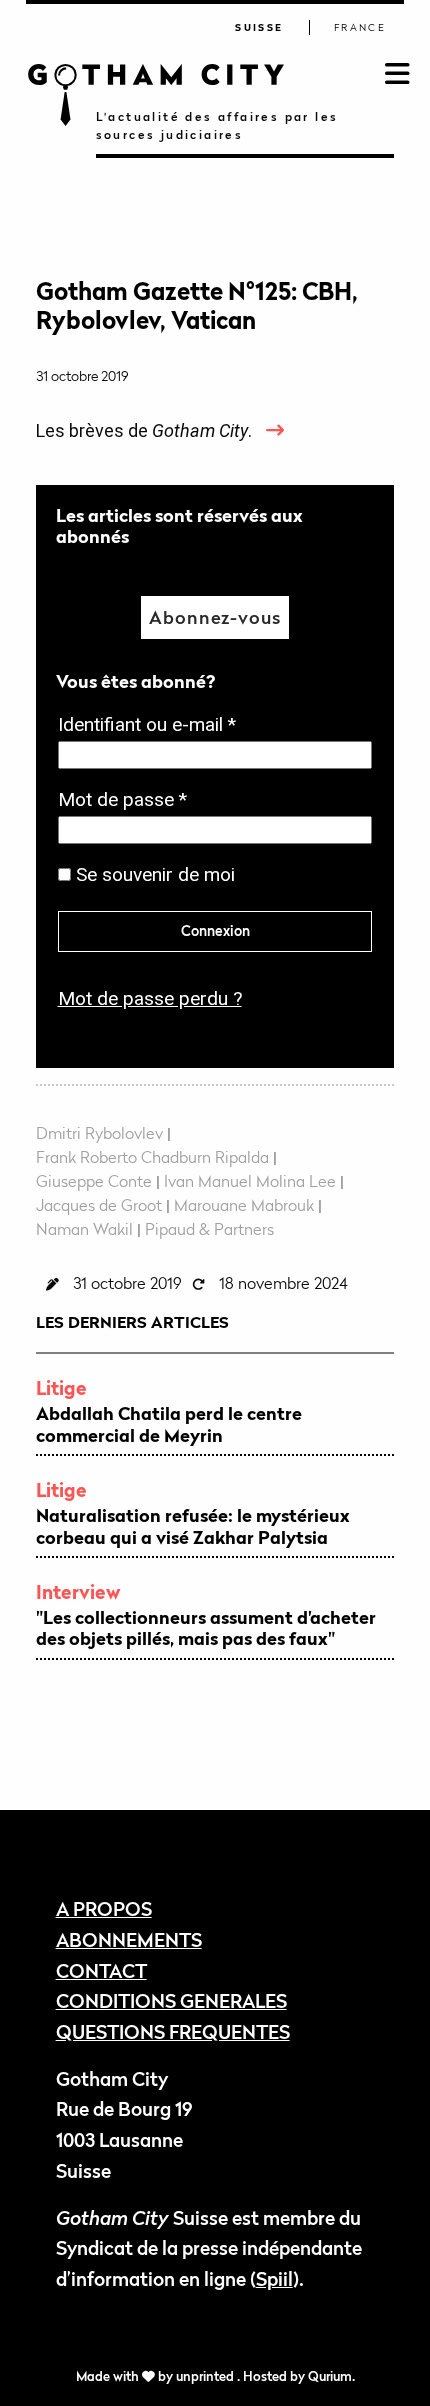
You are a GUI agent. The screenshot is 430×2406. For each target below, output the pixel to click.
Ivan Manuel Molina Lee (250, 1181)
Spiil (274, 2278)
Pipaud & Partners (209, 1229)
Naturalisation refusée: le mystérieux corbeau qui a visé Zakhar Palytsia (193, 1526)
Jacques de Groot (99, 1205)
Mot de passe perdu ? (150, 998)
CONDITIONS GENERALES (171, 2000)
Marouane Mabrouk (244, 1205)
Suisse (259, 27)
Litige (61, 1387)
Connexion (215, 930)
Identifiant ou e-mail (153, 726)
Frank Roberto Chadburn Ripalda (152, 1157)
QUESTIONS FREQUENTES (173, 2031)
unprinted (206, 2376)
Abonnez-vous (215, 617)
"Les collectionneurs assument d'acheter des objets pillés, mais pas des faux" (206, 1628)
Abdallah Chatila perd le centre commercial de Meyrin (169, 1424)
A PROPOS (104, 1908)
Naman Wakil (84, 1229)
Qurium (330, 2376)
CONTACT (101, 1970)
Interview (78, 1591)
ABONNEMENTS (129, 1939)
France (360, 27)
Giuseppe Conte (94, 1181)
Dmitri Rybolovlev (99, 1133)
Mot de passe (128, 801)
